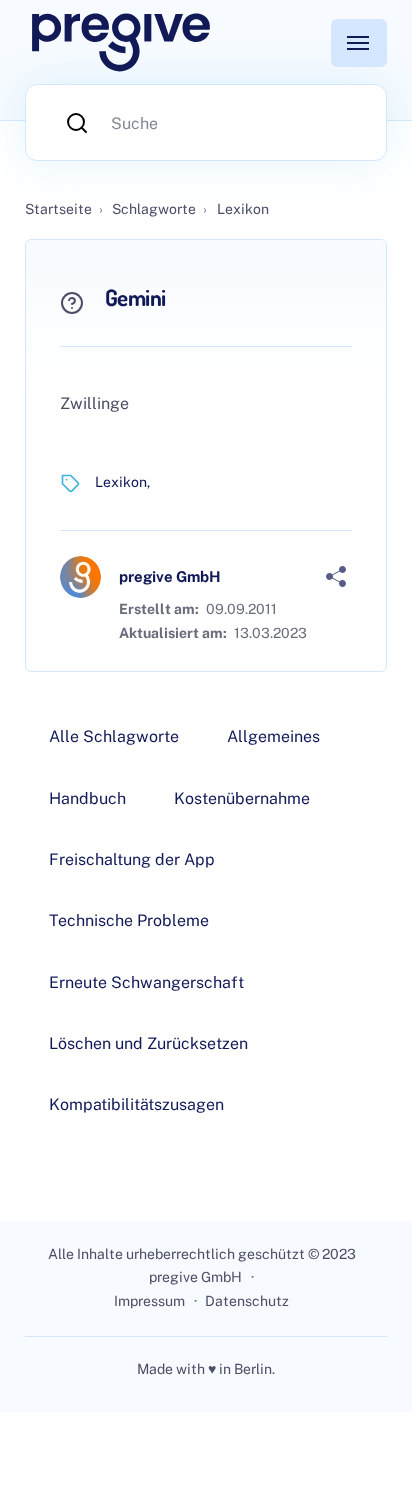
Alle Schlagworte (114, 736)
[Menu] (359, 43)
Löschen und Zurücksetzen (148, 1043)
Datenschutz (247, 1301)
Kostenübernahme (242, 798)
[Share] (336, 577)
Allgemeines (273, 736)
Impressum (149, 1301)
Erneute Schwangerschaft (146, 982)
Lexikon (121, 482)
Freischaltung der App (132, 859)
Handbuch (87, 798)
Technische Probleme (129, 920)
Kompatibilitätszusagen (136, 1104)
